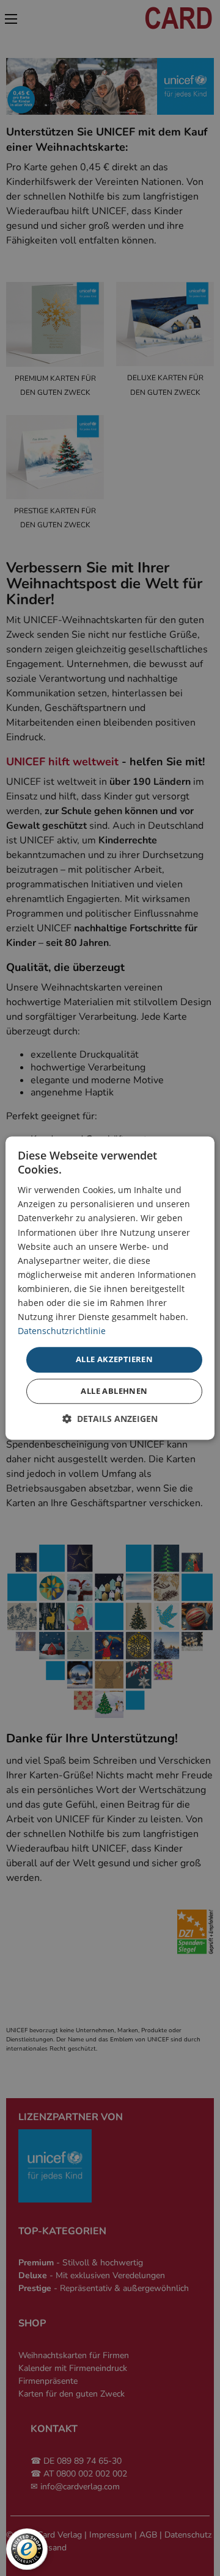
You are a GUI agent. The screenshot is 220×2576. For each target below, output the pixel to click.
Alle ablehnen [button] (114, 1391)
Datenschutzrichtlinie (62, 1331)
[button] (110, 1419)
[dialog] (110, 1288)
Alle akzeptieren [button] (114, 1360)
